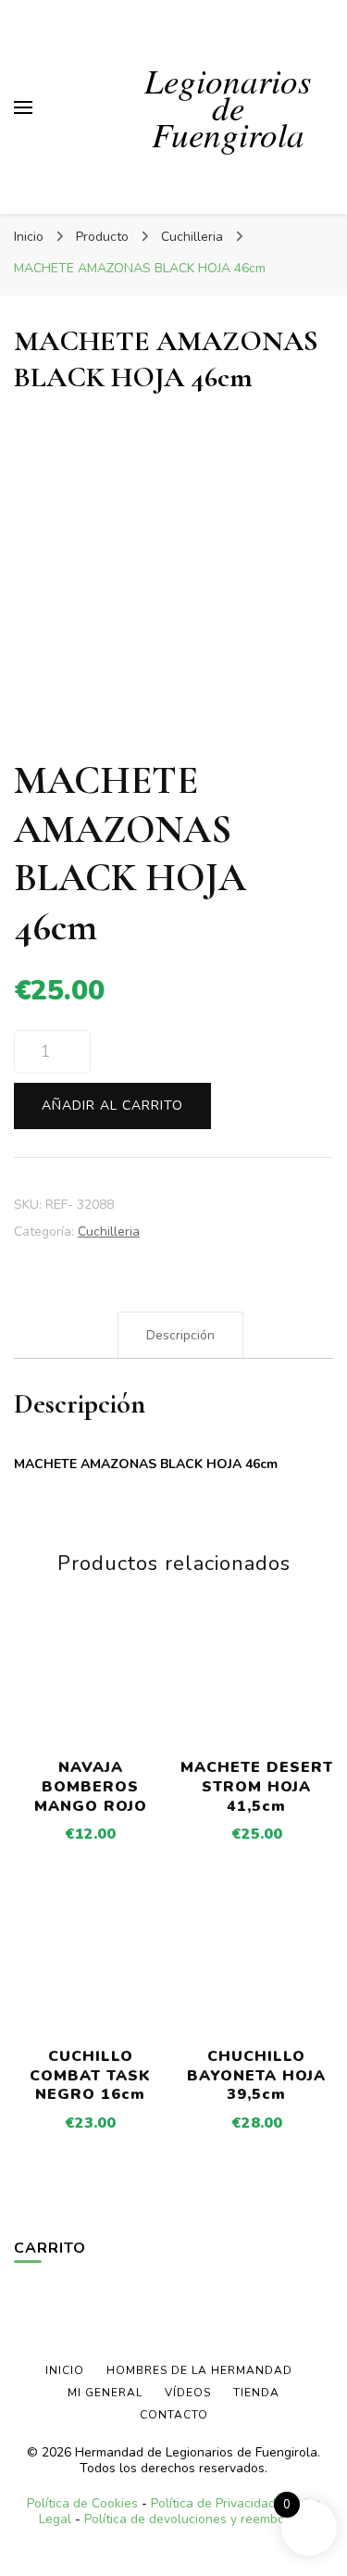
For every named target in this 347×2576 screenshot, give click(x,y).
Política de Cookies (82, 2503)
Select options (91, 1700)
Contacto (174, 2415)
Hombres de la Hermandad (199, 2370)
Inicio (65, 2370)
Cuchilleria (109, 1231)
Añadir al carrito (112, 1106)
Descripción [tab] (180, 1335)
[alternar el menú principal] (23, 107)
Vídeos (188, 2393)
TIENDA (256, 2393)
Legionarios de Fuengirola (228, 107)
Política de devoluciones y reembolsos (197, 2519)
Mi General (105, 2393)
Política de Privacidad (213, 2503)
